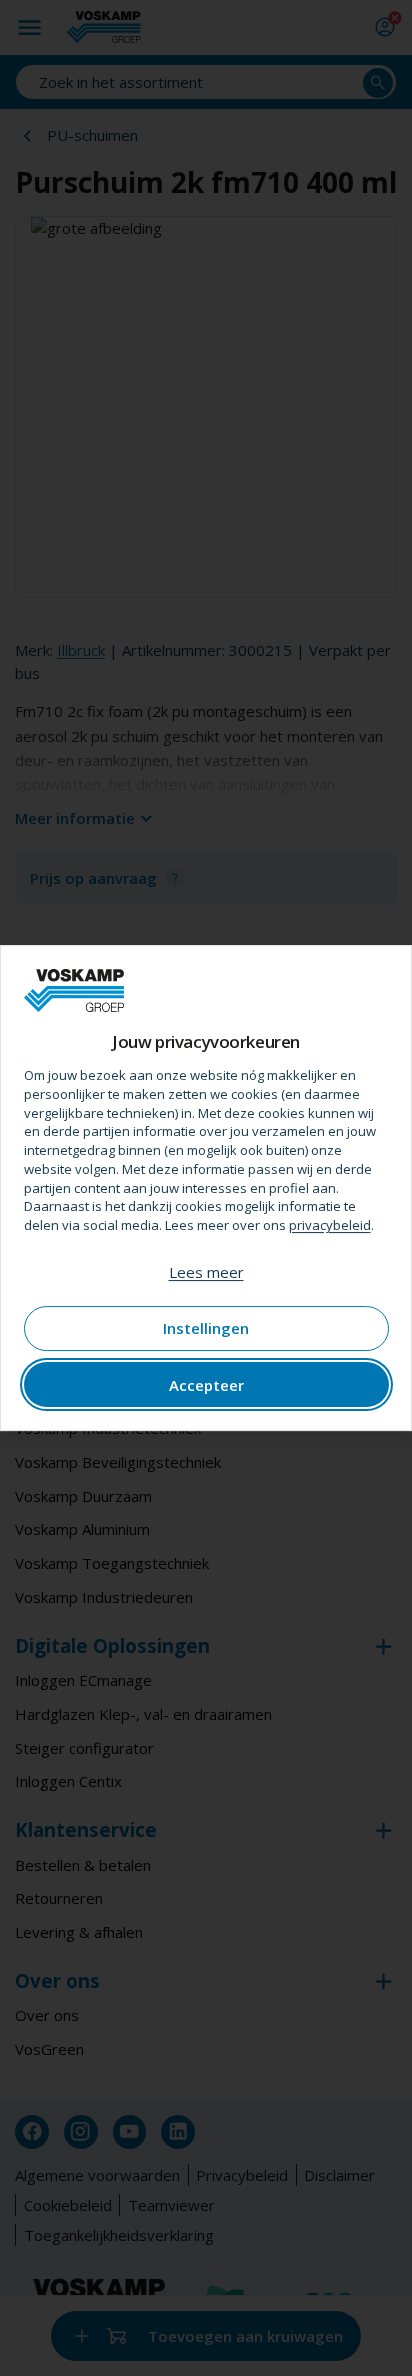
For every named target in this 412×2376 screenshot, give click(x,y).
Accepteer (206, 1385)
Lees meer (206, 1272)
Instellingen (206, 1328)
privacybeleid (330, 1225)
